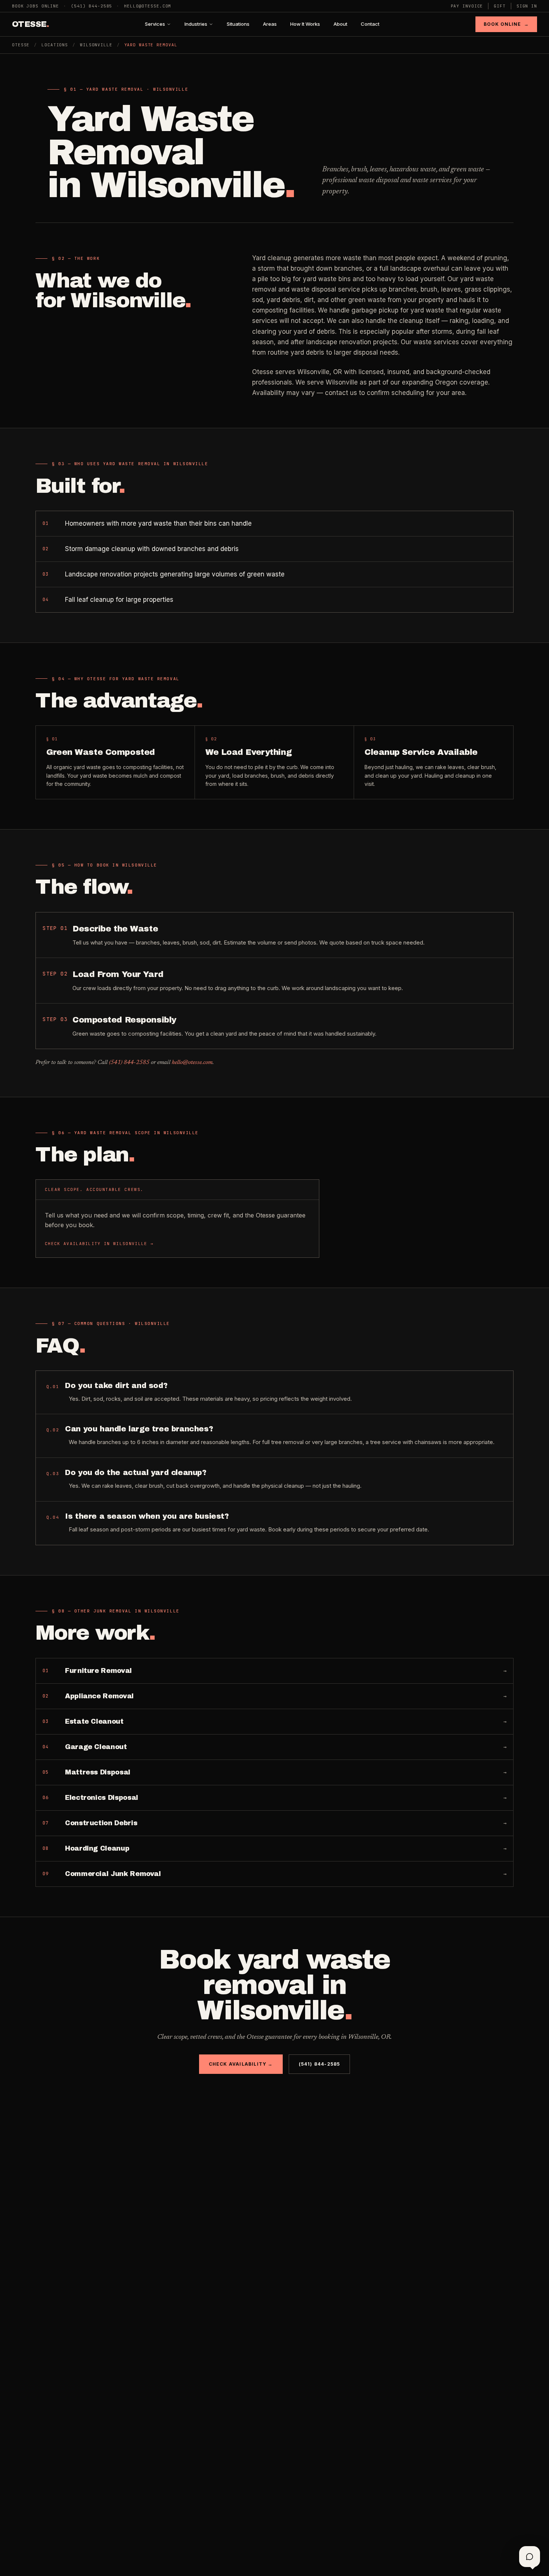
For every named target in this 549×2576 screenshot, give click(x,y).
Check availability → (241, 2064)
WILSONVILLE (96, 45)
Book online (506, 24)
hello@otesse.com (148, 6)
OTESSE (30, 24)
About (340, 24)
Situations (238, 24)
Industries (196, 24)
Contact (370, 24)
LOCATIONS (55, 45)
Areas (270, 24)
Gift (500, 6)
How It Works (305, 24)
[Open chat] (530, 2557)
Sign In (527, 6)
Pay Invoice (467, 6)
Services (155, 24)
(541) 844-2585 (91, 6)
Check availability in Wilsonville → (99, 1244)
